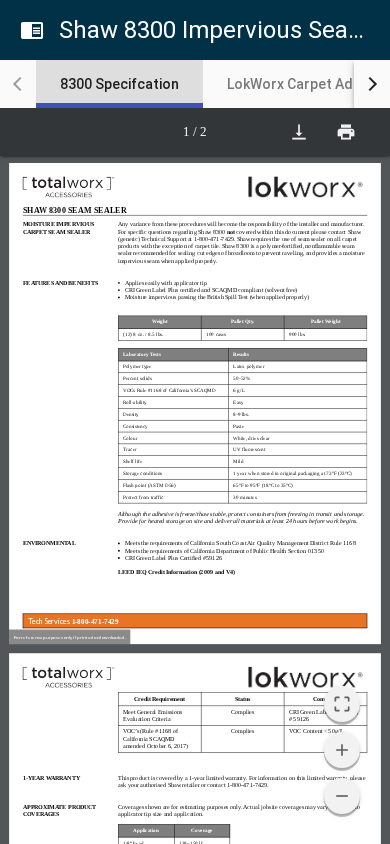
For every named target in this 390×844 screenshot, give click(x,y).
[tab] (119, 84)
